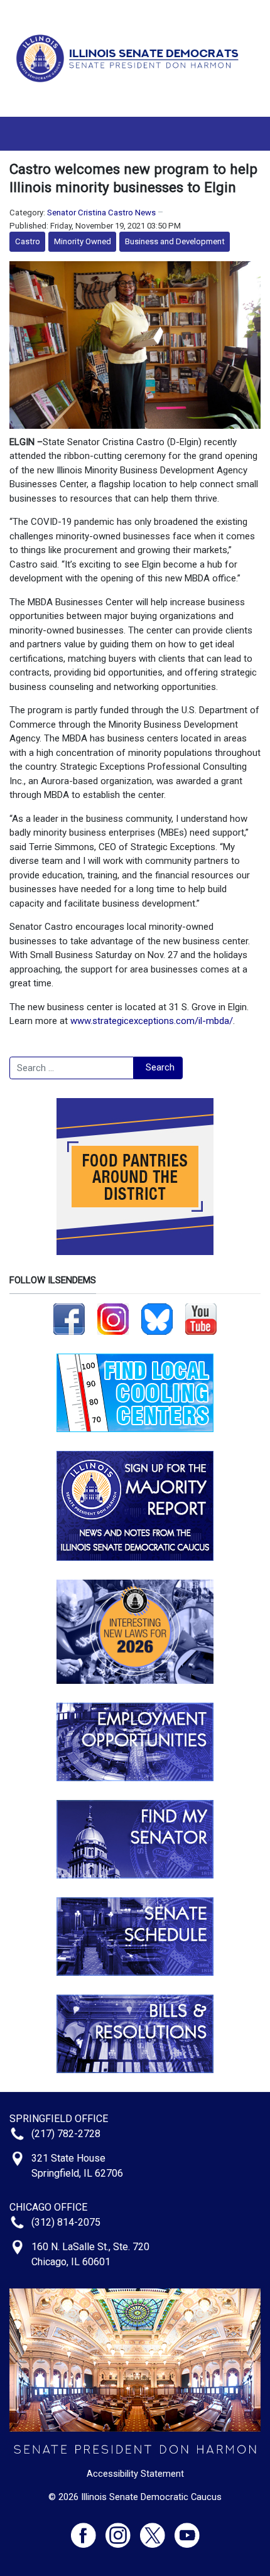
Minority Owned (83, 241)
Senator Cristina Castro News (101, 213)
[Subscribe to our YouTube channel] (201, 1318)
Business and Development (175, 241)
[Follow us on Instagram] (113, 1318)
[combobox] (72, 1068)
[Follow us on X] (157, 2530)
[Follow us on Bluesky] (157, 1318)
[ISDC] (130, 58)
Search (160, 1067)
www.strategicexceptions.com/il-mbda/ (152, 1021)
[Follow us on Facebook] (69, 1318)
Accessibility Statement (135, 2474)
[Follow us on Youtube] (187, 2530)
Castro (28, 241)
